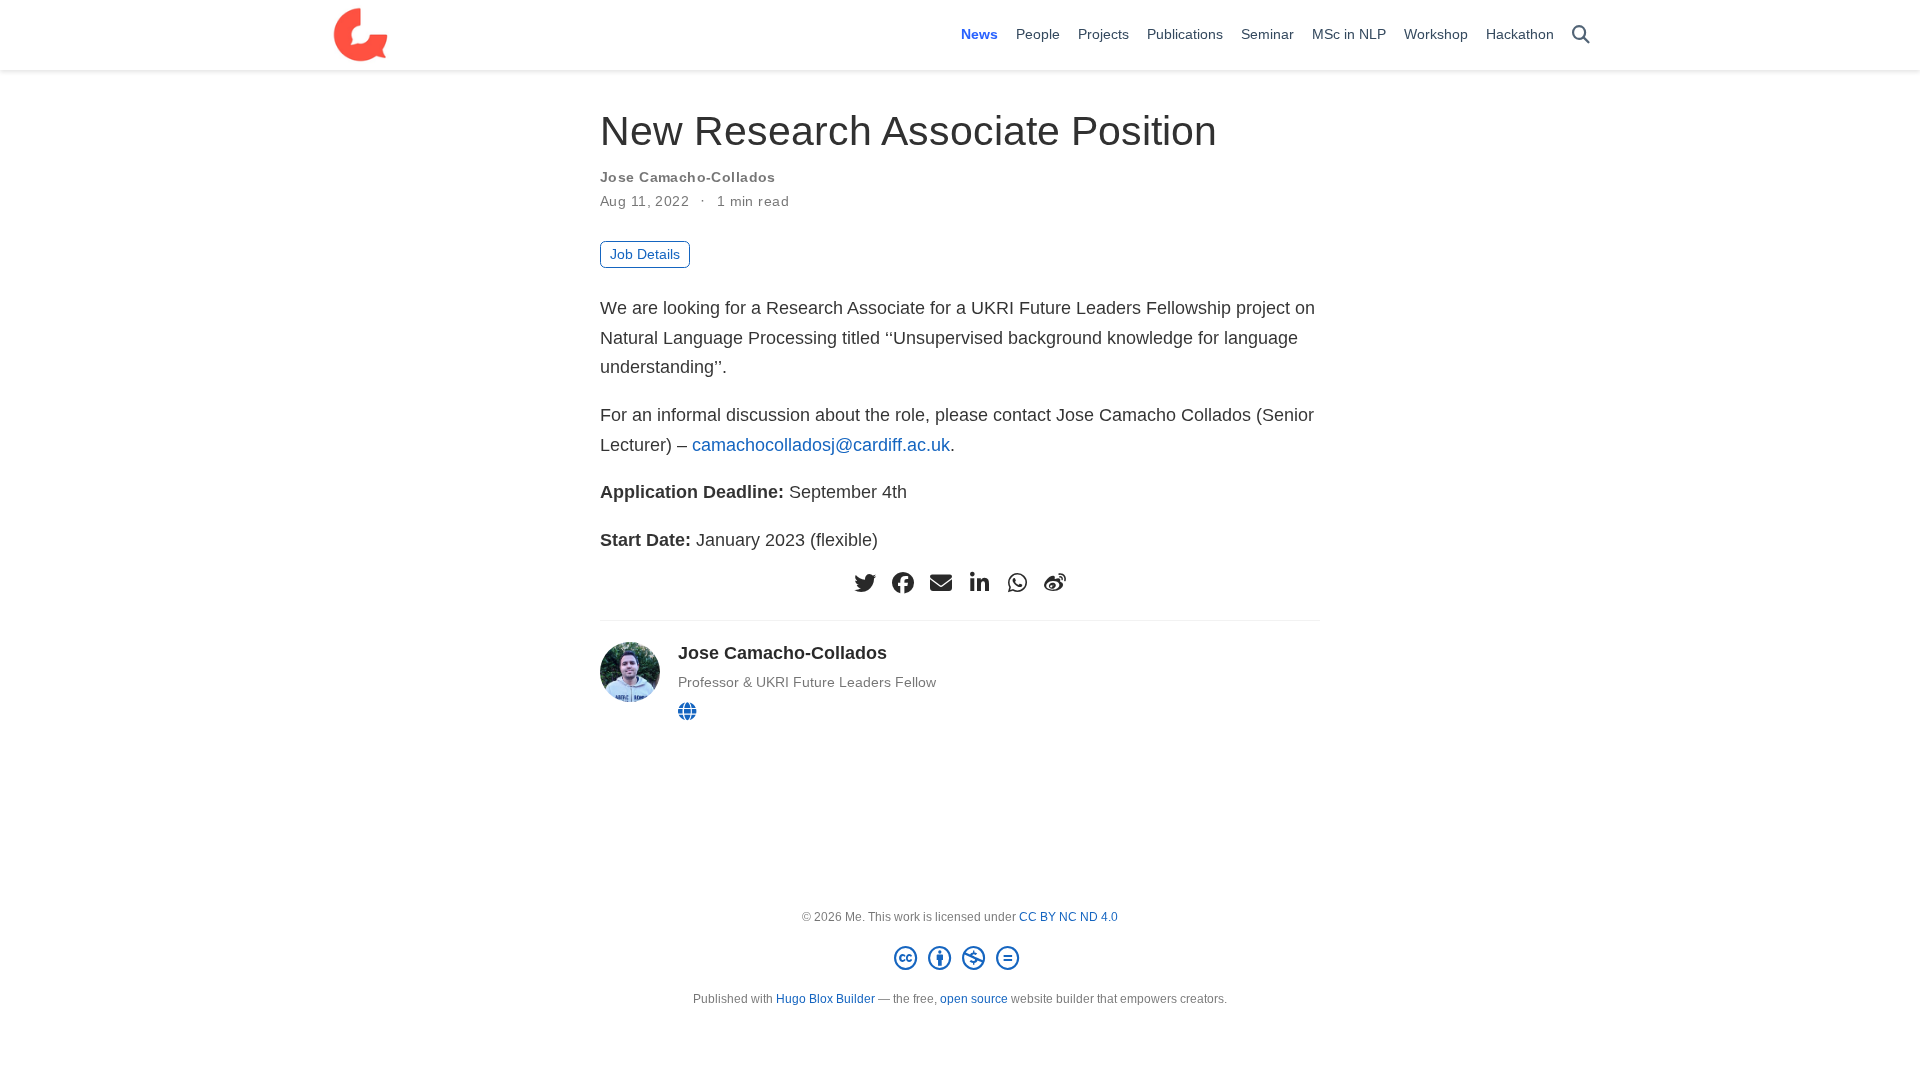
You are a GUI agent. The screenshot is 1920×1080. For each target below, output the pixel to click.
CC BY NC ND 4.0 (1068, 917)
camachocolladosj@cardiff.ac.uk (821, 445)
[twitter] (865, 583)
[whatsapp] (1017, 583)
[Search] (1581, 35)
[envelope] (941, 583)
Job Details (645, 254)
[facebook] (903, 583)
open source (974, 999)
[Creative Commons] (960, 959)
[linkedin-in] (979, 583)
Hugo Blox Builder (825, 999)
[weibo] (1055, 583)
